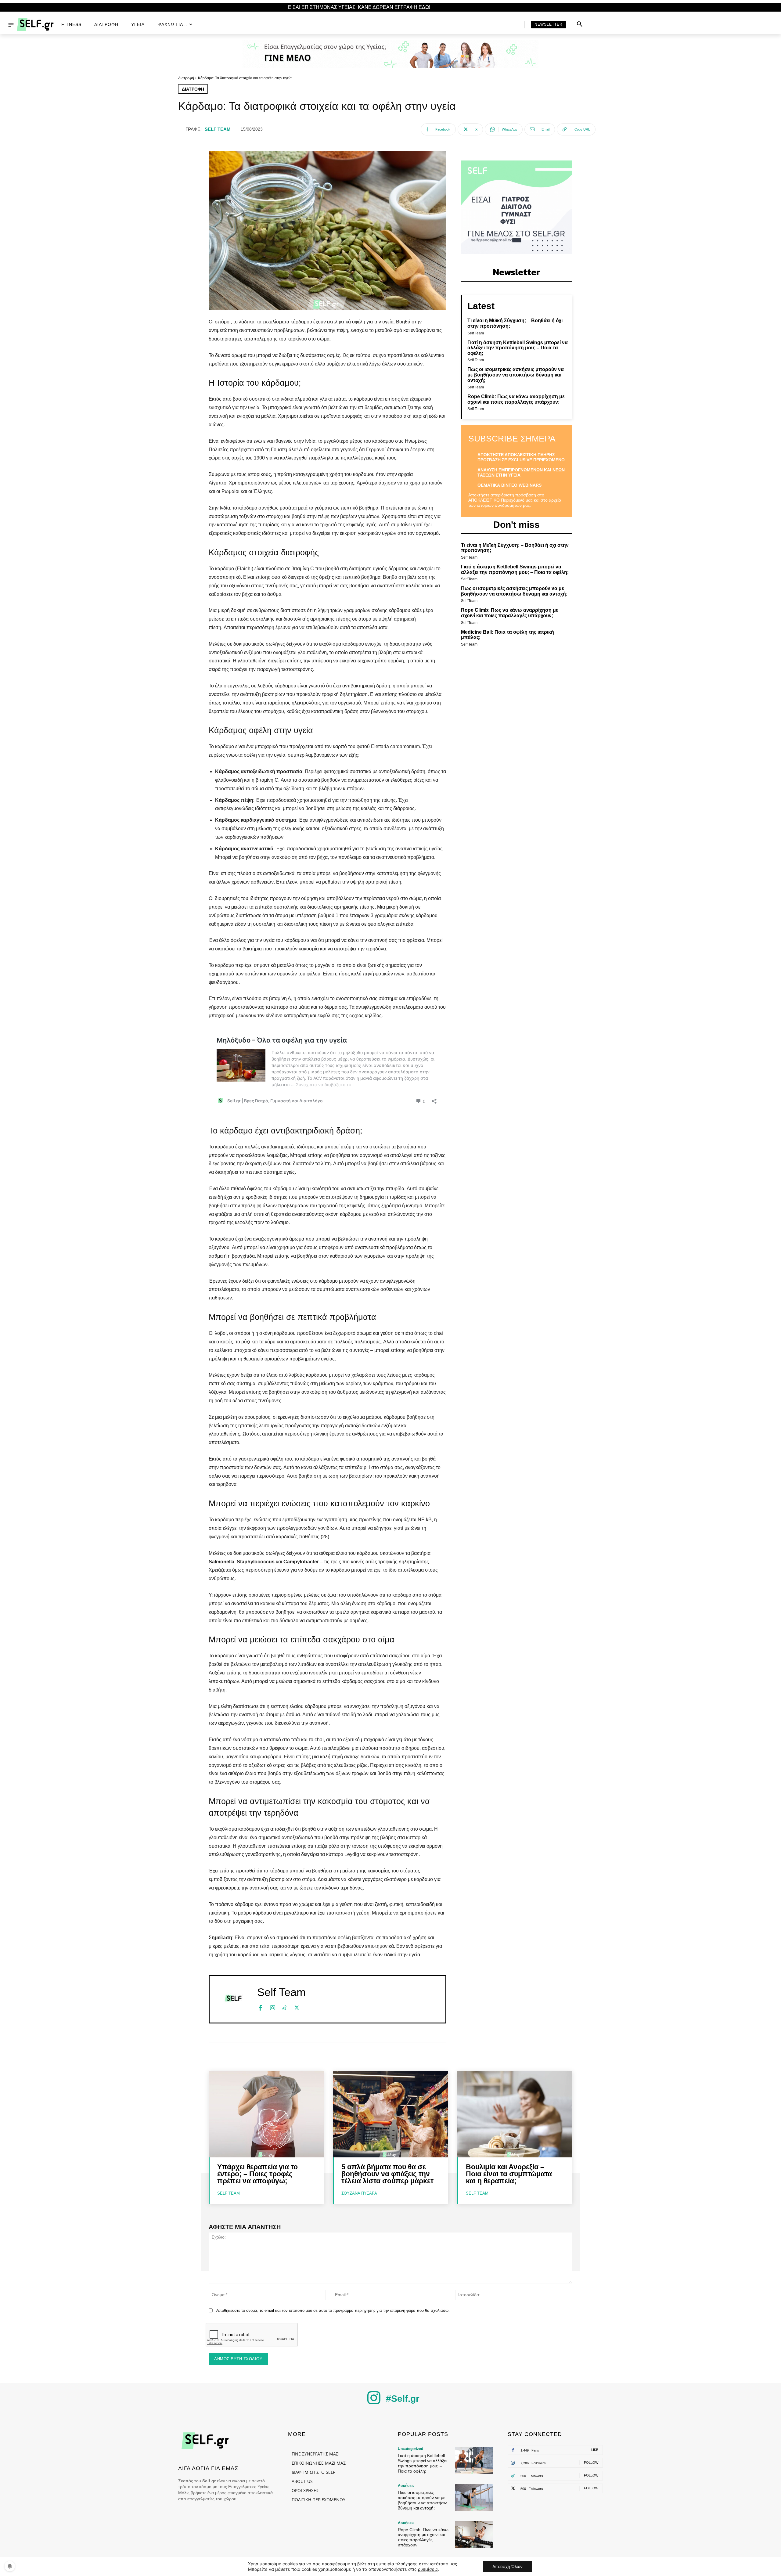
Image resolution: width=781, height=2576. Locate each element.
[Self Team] (233, 1998)
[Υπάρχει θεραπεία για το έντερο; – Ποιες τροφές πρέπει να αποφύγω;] (266, 2114)
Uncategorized (410, 2449)
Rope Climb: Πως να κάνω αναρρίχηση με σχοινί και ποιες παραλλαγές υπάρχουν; (516, 399)
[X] (297, 2007)
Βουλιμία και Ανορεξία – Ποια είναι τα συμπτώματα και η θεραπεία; (509, 2174)
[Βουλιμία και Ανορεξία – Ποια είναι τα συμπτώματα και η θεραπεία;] (515, 2114)
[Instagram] (272, 2007)
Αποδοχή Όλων (507, 2566)
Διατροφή (186, 78)
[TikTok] (285, 2007)
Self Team (218, 129)
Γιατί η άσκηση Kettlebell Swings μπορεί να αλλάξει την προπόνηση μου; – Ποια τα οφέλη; (518, 348)
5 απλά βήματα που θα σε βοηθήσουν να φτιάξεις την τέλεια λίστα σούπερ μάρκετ (387, 2174)
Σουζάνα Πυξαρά (359, 2193)
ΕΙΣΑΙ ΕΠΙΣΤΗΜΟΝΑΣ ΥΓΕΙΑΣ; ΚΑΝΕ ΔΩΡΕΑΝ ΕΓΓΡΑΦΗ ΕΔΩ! (359, 7)
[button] (580, 24)
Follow (591, 2463)
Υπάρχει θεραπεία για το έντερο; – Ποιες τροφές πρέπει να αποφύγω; (257, 2174)
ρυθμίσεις (428, 2569)
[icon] (374, 2403)
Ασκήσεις (406, 2486)
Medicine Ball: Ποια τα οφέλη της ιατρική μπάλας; (507, 635)
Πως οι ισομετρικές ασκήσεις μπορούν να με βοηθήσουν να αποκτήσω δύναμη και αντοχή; (516, 375)
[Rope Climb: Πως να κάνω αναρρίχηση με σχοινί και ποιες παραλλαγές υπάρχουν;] (474, 2534)
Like (595, 2450)
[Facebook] (260, 2007)
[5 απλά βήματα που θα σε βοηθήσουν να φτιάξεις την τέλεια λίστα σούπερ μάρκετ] (390, 2114)
